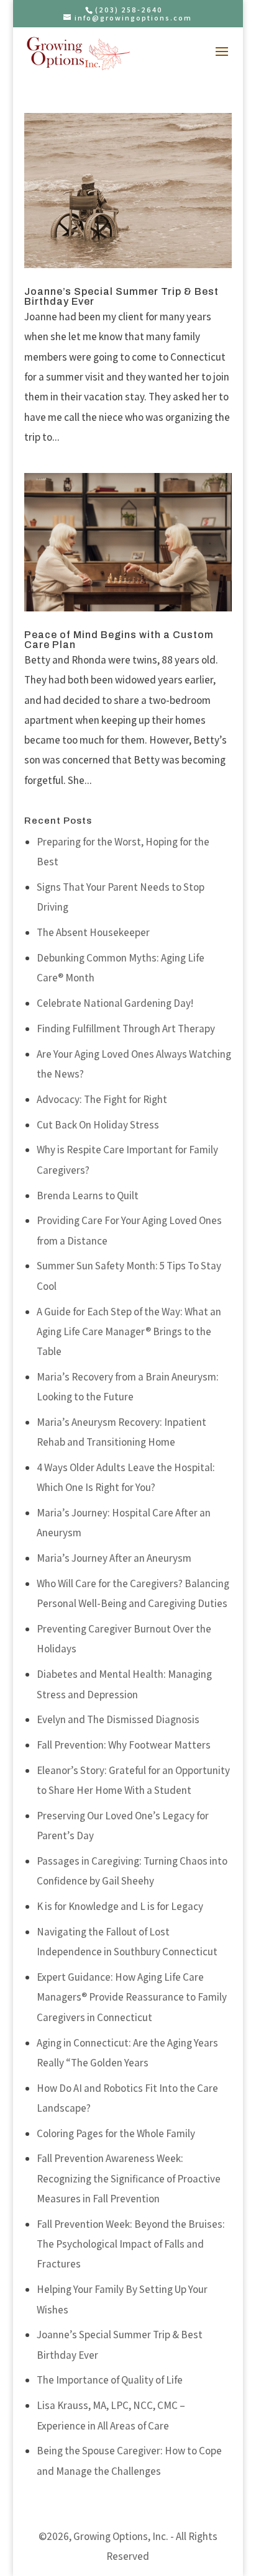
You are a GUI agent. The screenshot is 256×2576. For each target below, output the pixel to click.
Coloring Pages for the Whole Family (116, 2133)
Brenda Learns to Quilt (88, 1196)
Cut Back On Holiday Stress (98, 1125)
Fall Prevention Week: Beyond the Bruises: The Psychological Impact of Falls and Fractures (131, 2244)
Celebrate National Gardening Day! (115, 1003)
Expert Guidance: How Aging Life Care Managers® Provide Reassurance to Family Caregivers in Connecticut (132, 1997)
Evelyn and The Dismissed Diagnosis (118, 1719)
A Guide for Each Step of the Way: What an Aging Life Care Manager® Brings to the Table (129, 1332)
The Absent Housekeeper (93, 932)
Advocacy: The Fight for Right (102, 1099)
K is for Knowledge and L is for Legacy (120, 1906)
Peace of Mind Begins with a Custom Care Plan (119, 640)
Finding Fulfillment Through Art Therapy (126, 1029)
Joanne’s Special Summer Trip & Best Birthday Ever (121, 296)
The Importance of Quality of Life (110, 2380)
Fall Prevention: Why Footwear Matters (124, 1745)
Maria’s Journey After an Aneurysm (114, 1558)
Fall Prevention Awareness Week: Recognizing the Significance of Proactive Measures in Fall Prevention (129, 2178)
